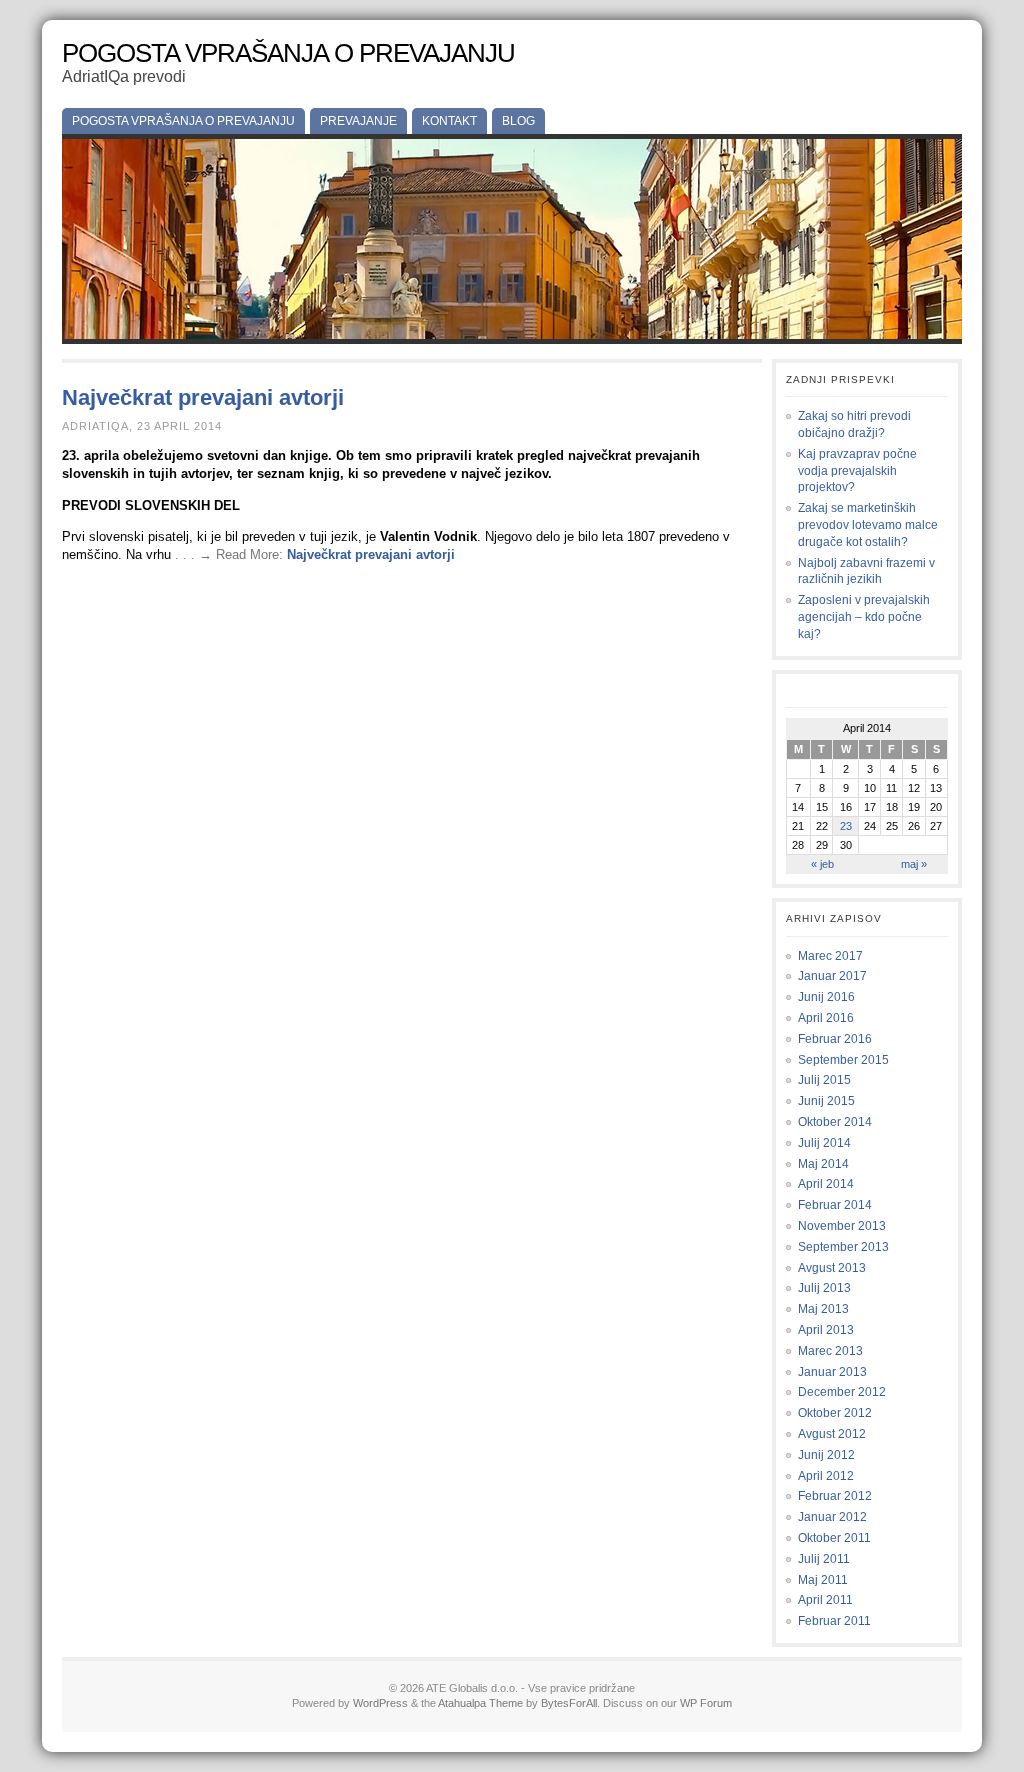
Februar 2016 (835, 1039)
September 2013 (843, 1247)
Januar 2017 (832, 976)
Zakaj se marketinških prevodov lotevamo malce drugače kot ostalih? (868, 525)
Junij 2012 (826, 1455)
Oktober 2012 (835, 1413)
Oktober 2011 (834, 1538)
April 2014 (826, 1184)
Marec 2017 (830, 956)
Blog (518, 121)
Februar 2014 (835, 1205)
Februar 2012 (835, 1496)
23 (846, 826)
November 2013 (842, 1226)
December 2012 (842, 1392)
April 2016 (826, 1018)
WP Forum (706, 1703)
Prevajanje (358, 121)
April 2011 (825, 1600)
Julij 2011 (824, 1559)
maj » (914, 864)
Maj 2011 (823, 1580)
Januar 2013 (832, 1372)
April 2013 (826, 1330)
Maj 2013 (823, 1309)
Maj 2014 (823, 1164)
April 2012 (826, 1476)
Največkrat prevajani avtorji (203, 397)
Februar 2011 (834, 1621)
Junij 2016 (826, 997)
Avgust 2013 (832, 1268)
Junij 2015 (826, 1101)
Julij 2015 (824, 1080)
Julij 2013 (824, 1288)
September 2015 (843, 1060)
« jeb (822, 864)
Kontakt (449, 121)
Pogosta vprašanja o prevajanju (183, 121)
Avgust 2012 (832, 1434)
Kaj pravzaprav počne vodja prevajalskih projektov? (857, 471)
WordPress (380, 1703)
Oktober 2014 (835, 1122)
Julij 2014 (824, 1143)
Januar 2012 (832, 1517)
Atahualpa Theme (480, 1703)
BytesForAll (569, 1703)
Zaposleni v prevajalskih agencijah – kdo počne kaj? (864, 617)
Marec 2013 (830, 1351)
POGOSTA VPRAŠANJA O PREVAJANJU (288, 53)
